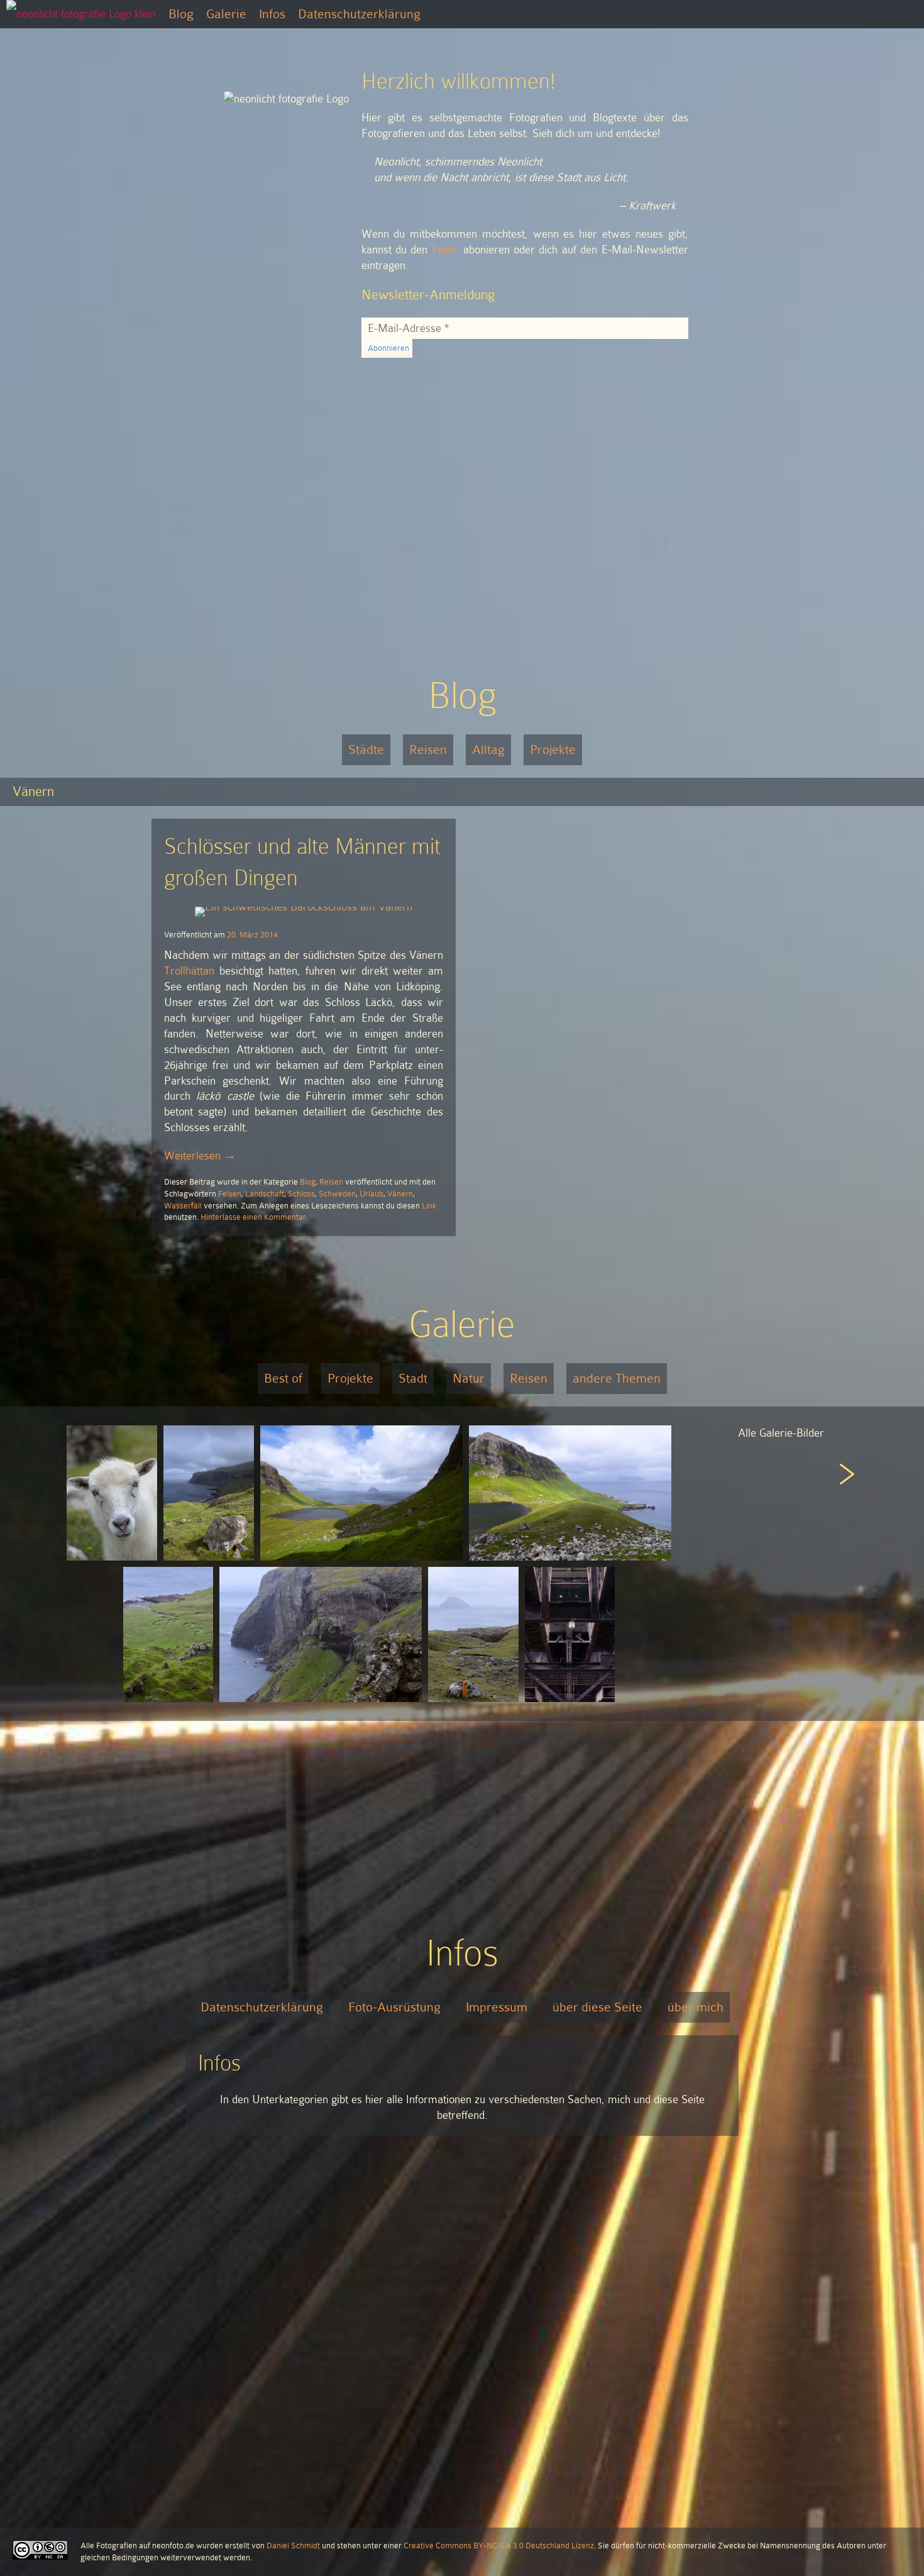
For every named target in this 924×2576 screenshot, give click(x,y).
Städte (366, 749)
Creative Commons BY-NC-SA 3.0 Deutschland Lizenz (499, 2546)
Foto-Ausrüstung (394, 2007)
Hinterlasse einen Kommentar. (254, 1217)
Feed (443, 250)
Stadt (413, 1378)
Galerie (226, 14)
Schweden (337, 1194)
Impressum (497, 2007)
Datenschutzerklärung (359, 14)
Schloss (301, 1194)
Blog (181, 14)
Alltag (488, 749)
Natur (469, 1378)
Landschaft (265, 1194)
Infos (272, 14)
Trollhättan (189, 971)
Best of (283, 1378)
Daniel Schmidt (293, 2546)
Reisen (428, 749)
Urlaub (371, 1194)
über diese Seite (597, 2007)
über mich (696, 2007)
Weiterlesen (200, 1156)
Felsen (230, 1194)
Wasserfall (183, 1206)
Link (429, 1206)
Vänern (400, 1194)
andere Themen (617, 1378)
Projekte (553, 749)
